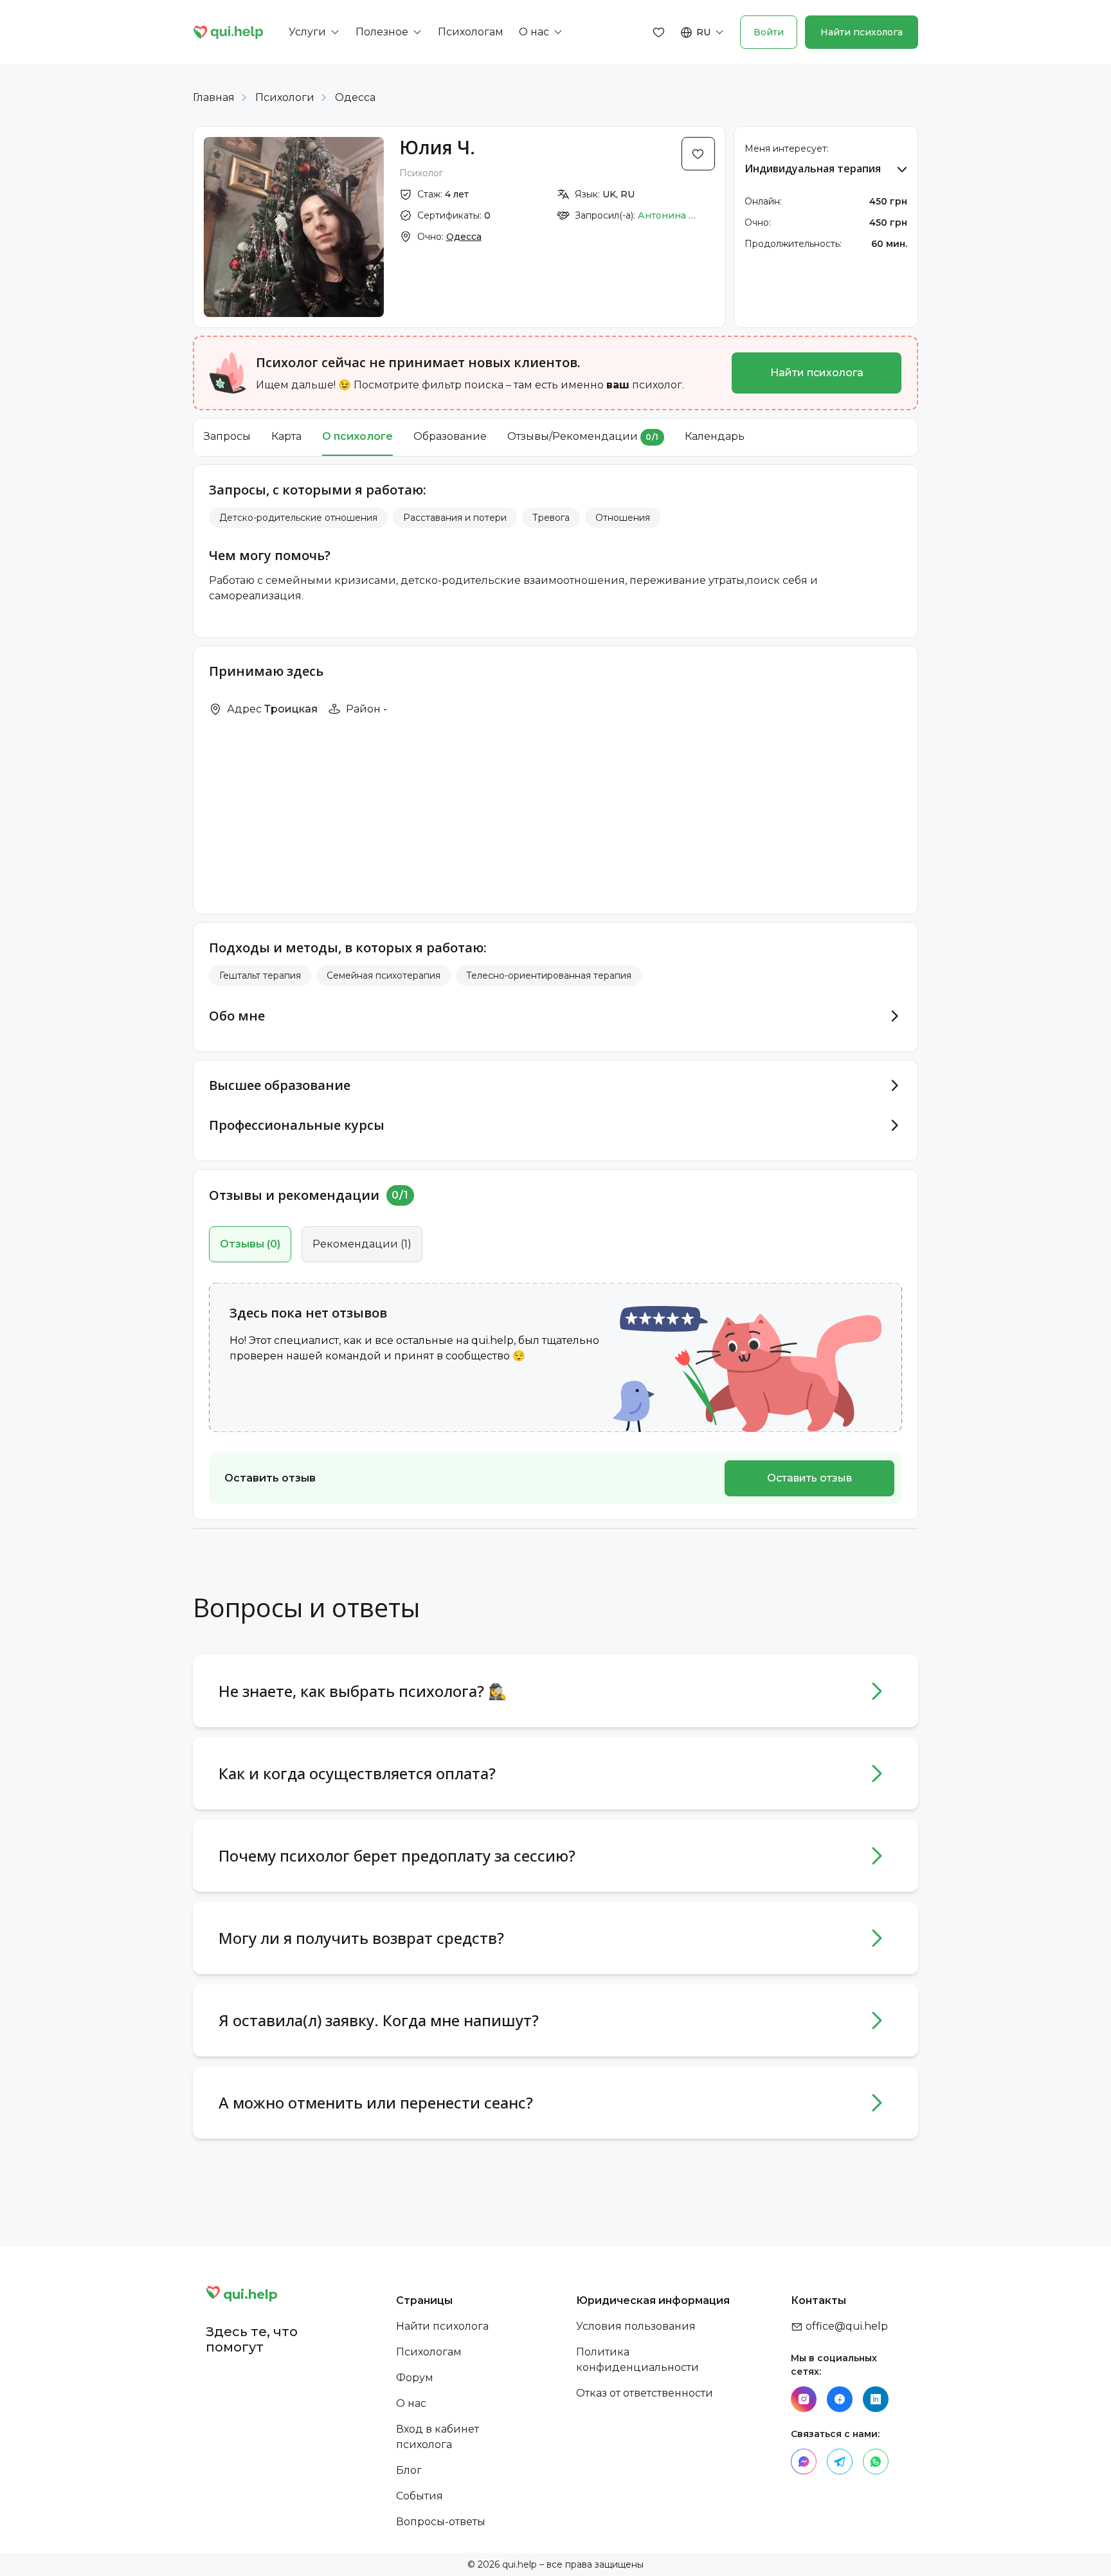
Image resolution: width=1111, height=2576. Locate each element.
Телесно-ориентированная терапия (549, 975)
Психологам (429, 2352)
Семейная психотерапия (384, 975)
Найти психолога (862, 32)
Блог (409, 2470)
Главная (214, 97)
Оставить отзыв (809, 1478)
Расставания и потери (455, 518)
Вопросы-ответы (441, 2522)
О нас (411, 2403)
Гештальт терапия (260, 975)
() (250, 1244)
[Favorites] (659, 32)
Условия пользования (636, 2326)
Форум (415, 2378)
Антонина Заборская (667, 215)
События (420, 2496)
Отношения (623, 518)
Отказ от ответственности (645, 2393)
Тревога (551, 518)
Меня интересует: (787, 149)
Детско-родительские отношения (298, 518)
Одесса (355, 97)
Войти (769, 32)
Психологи (285, 97)
